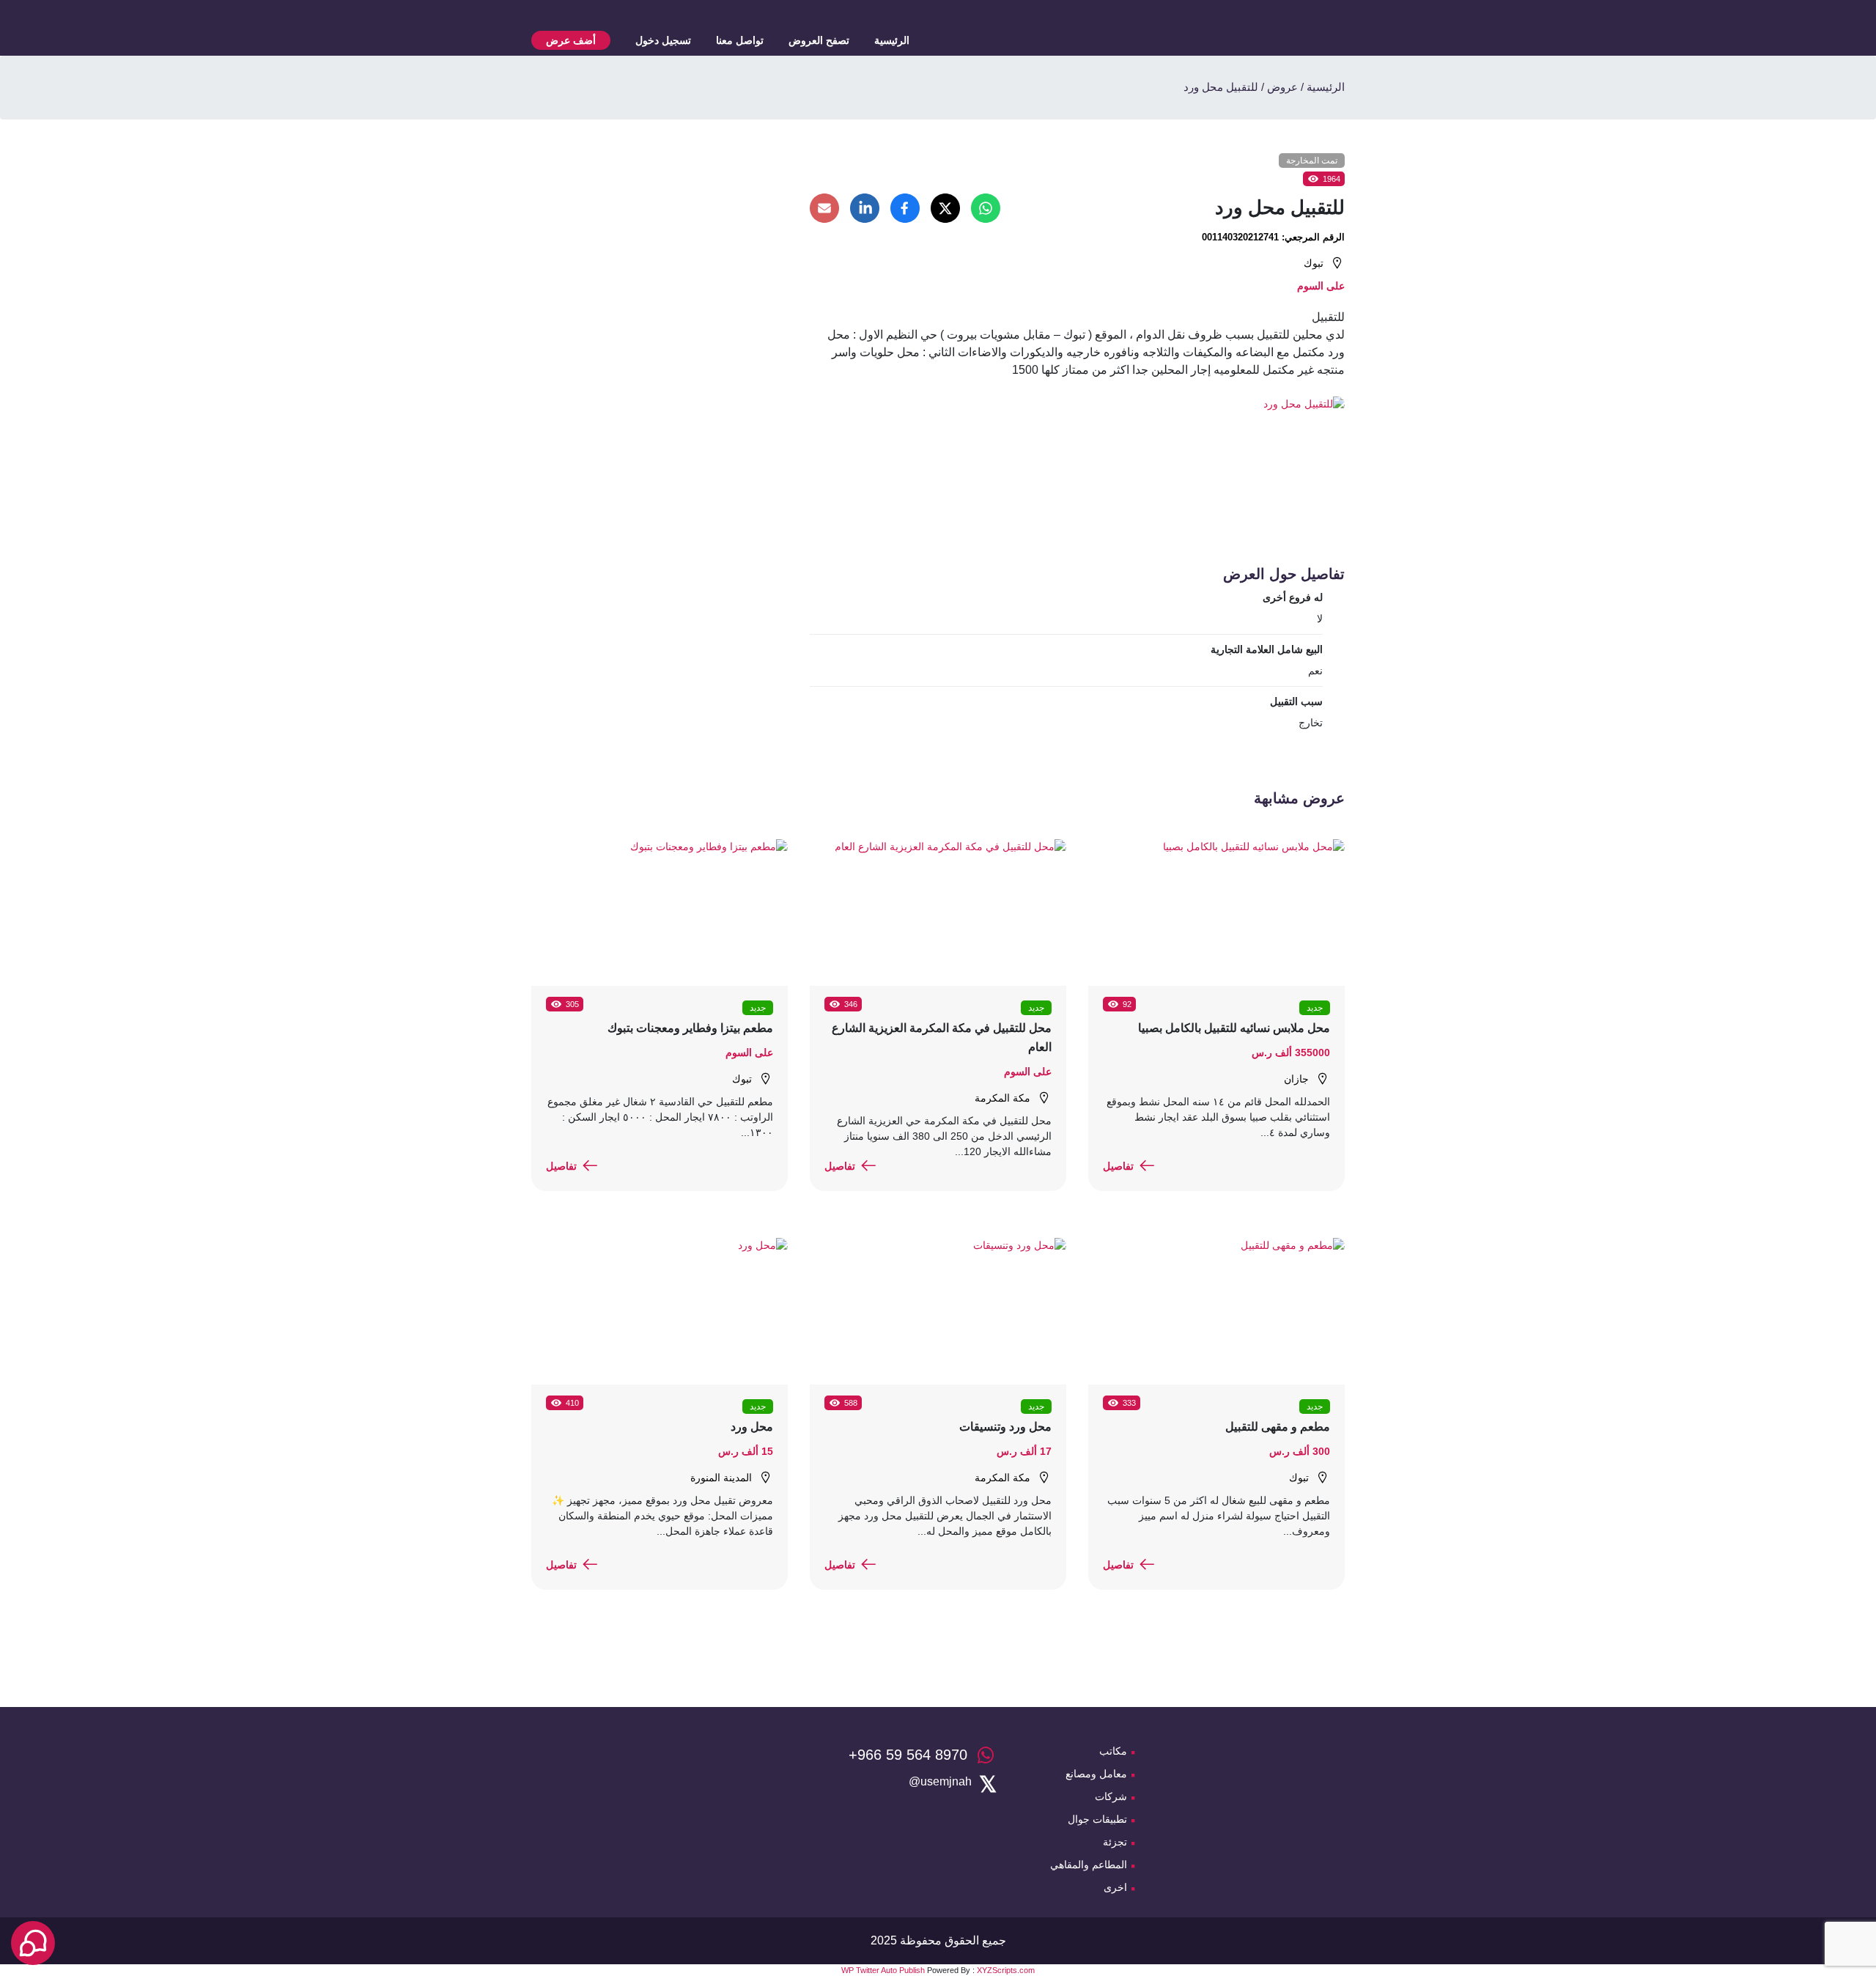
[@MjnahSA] (940, 1782)
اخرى (1115, 1887)
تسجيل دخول (663, 40)
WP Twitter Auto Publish (883, 1970)
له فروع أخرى (1293, 597)
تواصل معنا (740, 40)
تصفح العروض (819, 40)
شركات (1111, 1796)
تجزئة (1115, 1842)
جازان (1296, 1079)
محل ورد (752, 1427)
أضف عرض (571, 40)
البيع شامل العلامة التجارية (1267, 649)
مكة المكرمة (1002, 1098)
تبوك (1314, 263)
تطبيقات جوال (1097, 1819)
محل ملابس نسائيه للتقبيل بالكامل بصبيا (1234, 1028)
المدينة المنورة (721, 1478)
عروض (1282, 87)
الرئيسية (892, 40)
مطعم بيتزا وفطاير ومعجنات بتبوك (690, 1028)
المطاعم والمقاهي (1089, 1865)
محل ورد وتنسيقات (1005, 1427)
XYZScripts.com (1006, 1970)
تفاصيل (1118, 1166)
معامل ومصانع (1096, 1774)
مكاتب (1113, 1751)
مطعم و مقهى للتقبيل (1278, 1427)
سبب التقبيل (1296, 701)
